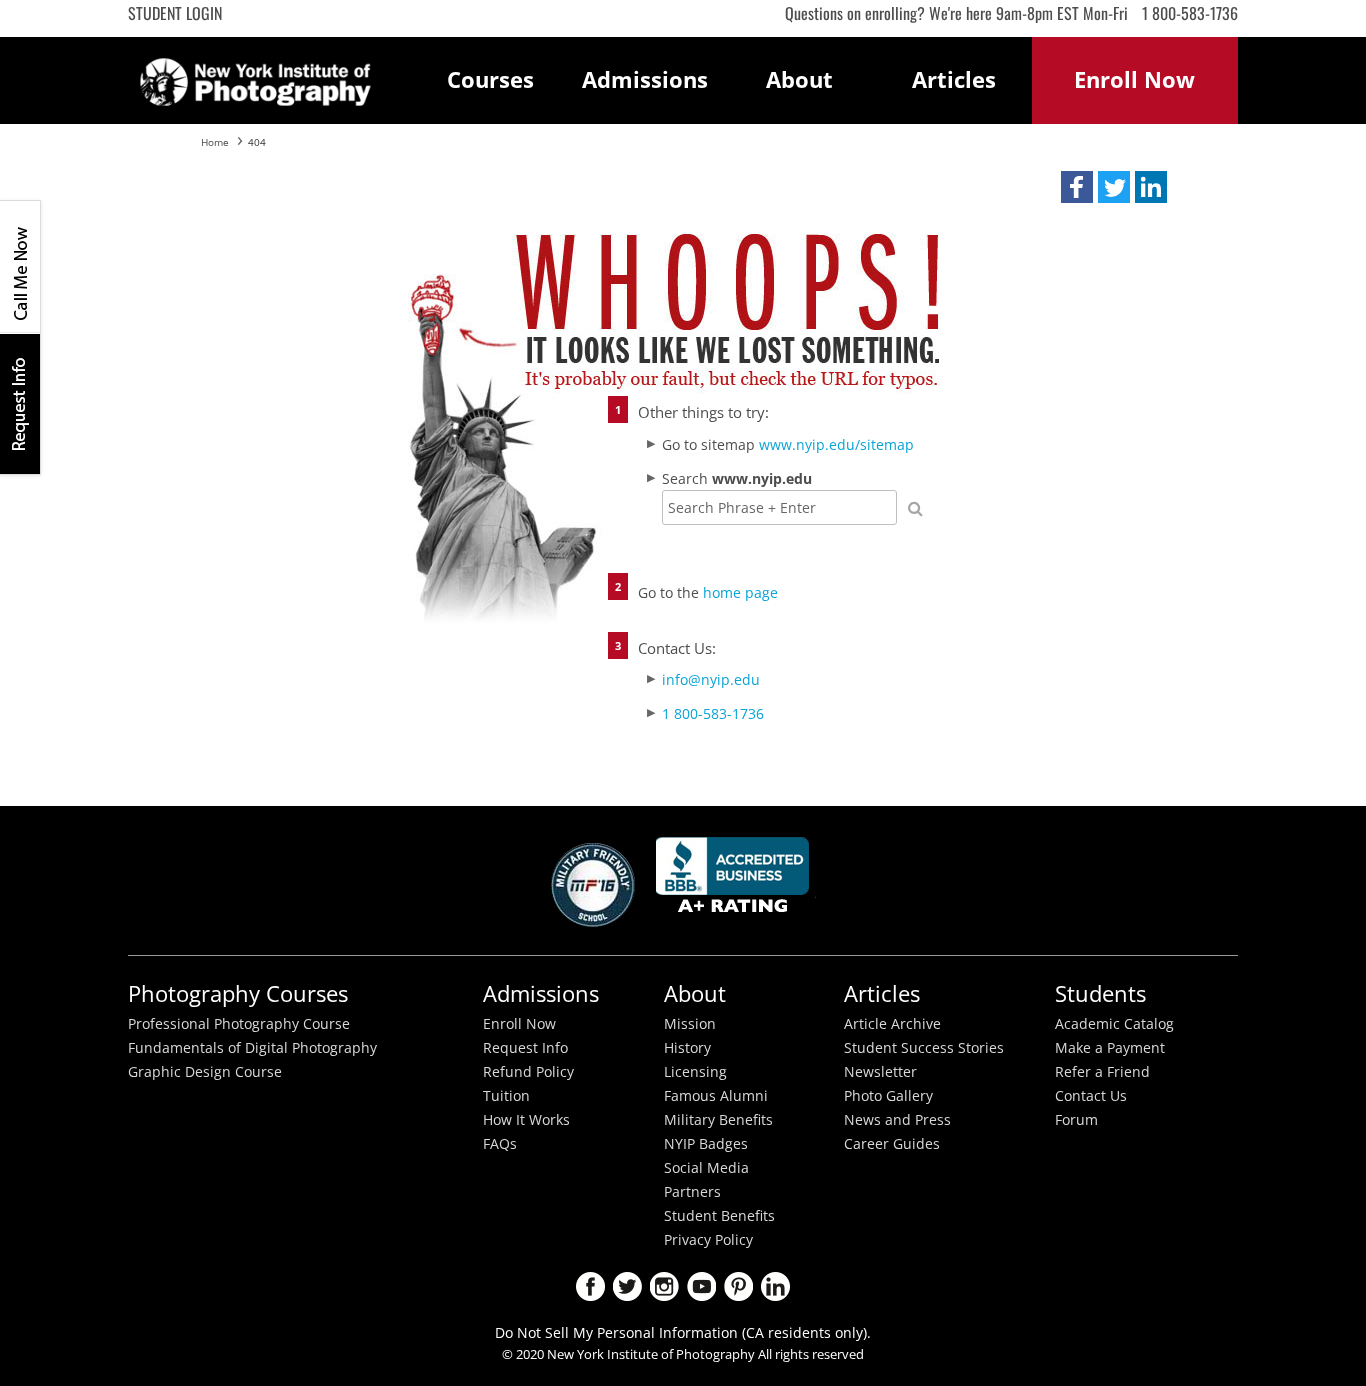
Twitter (627, 1286)
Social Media (706, 1168)
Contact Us (1091, 1096)
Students (1100, 993)
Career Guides (892, 1144)
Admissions (645, 79)
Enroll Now (519, 1024)
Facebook (590, 1286)
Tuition (506, 1096)
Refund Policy (528, 1072)
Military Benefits (718, 1120)
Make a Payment (1110, 1048)
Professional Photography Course (239, 1024)
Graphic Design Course (205, 1072)
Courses (490, 79)
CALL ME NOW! (20, 267)
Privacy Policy (708, 1240)
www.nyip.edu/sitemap (836, 444)
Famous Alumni (716, 1096)
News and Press (897, 1120)
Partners (692, 1192)
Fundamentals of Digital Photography (252, 1048)
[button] (1077, 187)
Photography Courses (238, 993)
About (799, 79)
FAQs (500, 1144)
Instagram (664, 1286)
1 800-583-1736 (1190, 13)
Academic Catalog (1114, 1024)
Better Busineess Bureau (736, 880)
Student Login (175, 13)
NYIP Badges (706, 1144)
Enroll (1134, 79)
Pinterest (738, 1286)
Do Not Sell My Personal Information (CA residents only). (683, 1332)
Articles (954, 79)
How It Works (526, 1120)
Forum (1076, 1120)
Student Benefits (719, 1216)
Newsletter (880, 1072)
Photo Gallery (888, 1096)
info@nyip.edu (711, 679)
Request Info (20, 403)
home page (740, 592)
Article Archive (892, 1024)
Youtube (701, 1286)
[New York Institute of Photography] (255, 76)
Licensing (695, 1072)
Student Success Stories (924, 1048)
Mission (690, 1024)
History (687, 1048)
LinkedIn (775, 1286)
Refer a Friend (1102, 1072)
